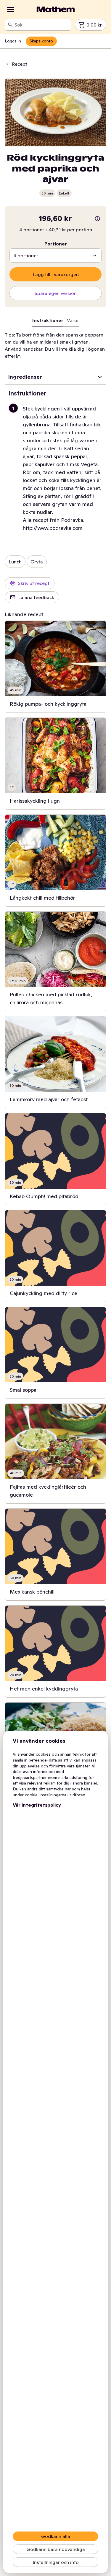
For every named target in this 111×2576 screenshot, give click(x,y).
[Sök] (10, 25)
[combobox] (42, 25)
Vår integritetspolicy (37, 1805)
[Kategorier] (11, 9)
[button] (58, 468)
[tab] (73, 321)
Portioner (56, 244)
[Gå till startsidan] (56, 9)
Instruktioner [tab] (48, 320)
